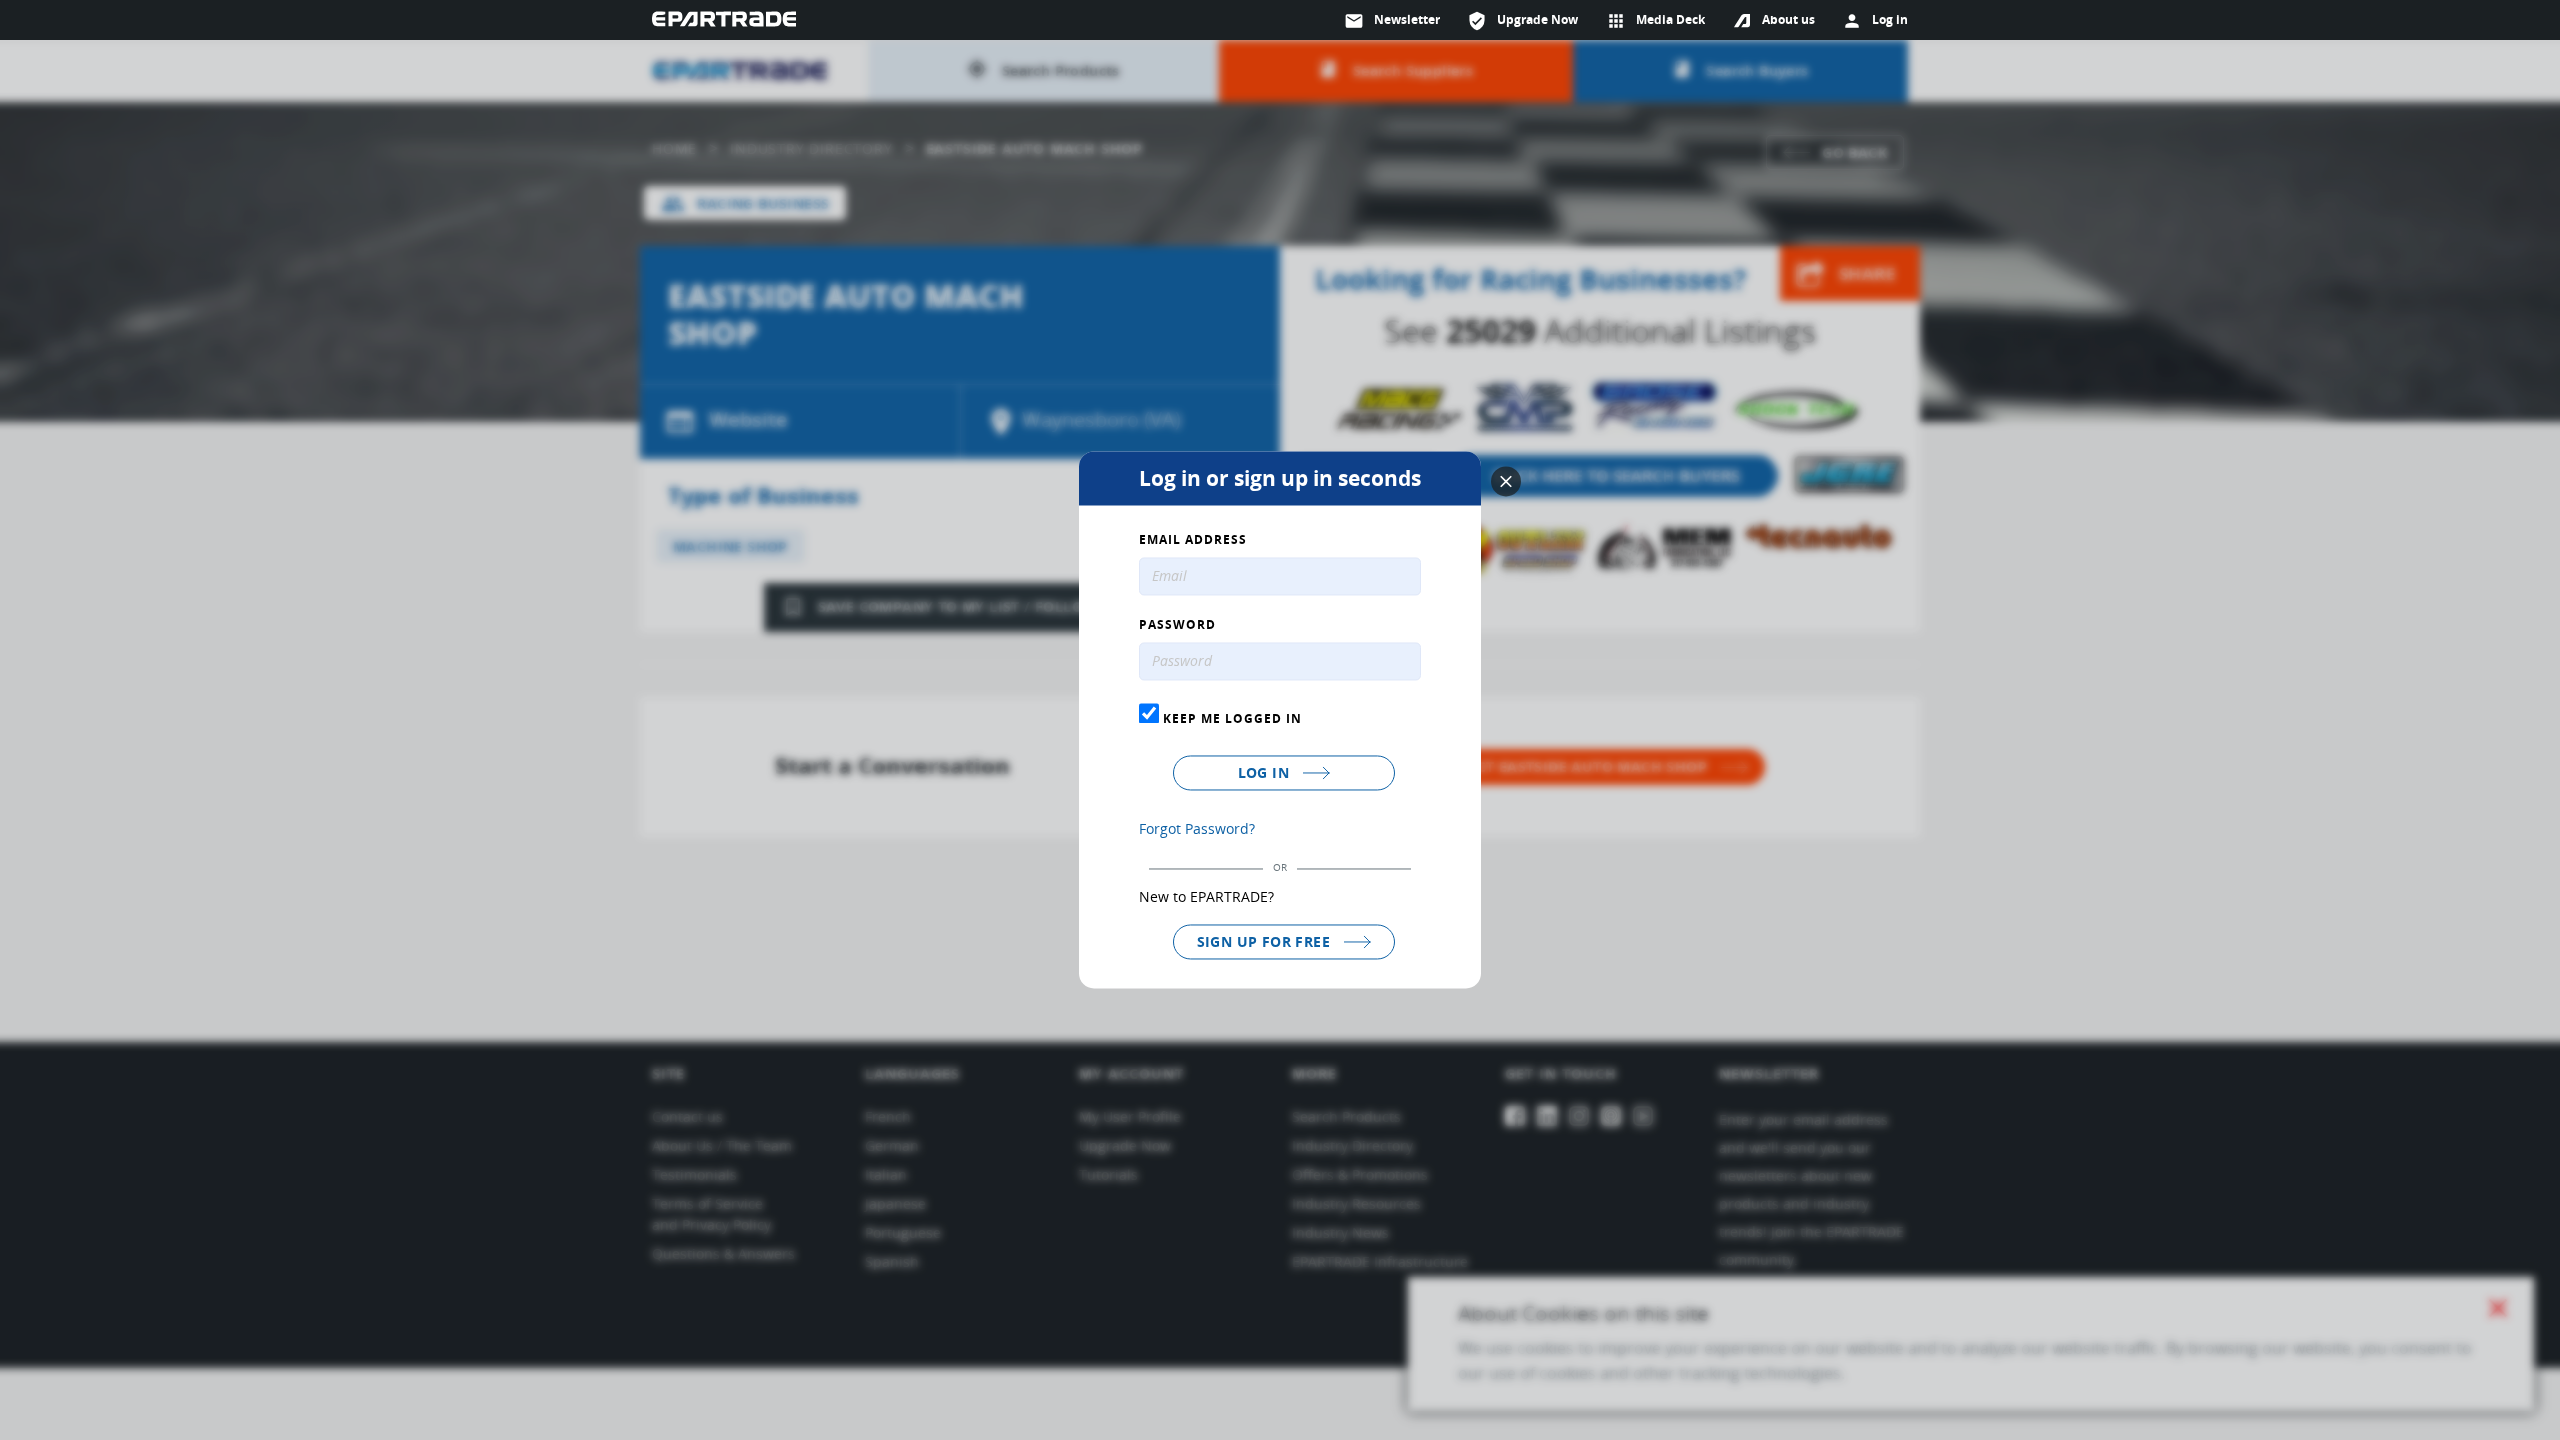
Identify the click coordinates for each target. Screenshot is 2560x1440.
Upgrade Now (1522, 21)
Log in (1266, 772)
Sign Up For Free (1266, 941)
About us (1788, 19)
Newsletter (1392, 21)
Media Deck (1655, 21)
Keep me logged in (1230, 718)
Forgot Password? (1197, 828)
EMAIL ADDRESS (1193, 541)
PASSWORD (1177, 626)
